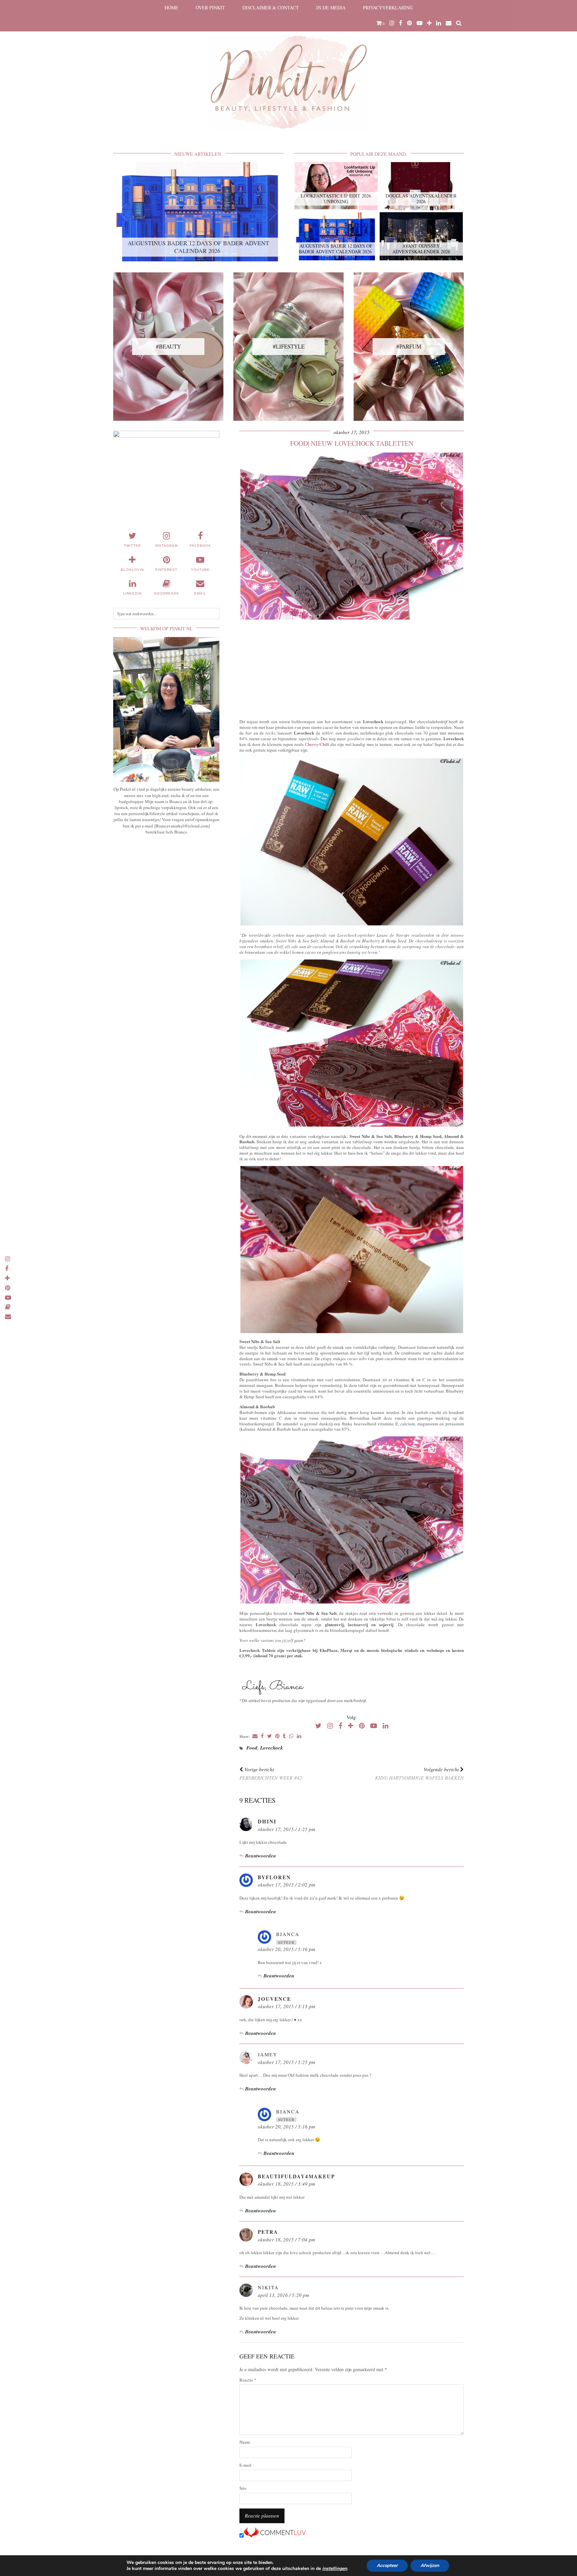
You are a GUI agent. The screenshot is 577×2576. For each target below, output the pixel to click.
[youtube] (420, 23)
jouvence (274, 1999)
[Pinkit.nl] (288, 69)
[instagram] (392, 23)
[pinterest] (410, 23)
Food (252, 1748)
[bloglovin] (429, 23)
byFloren (274, 1877)
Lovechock (272, 1748)
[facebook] (401, 23)
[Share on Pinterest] (277, 1736)
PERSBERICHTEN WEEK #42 (271, 1773)
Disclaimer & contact (271, 8)
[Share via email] (255, 1736)
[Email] (449, 23)
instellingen (335, 2569)
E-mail (245, 2465)
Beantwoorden (260, 1856)
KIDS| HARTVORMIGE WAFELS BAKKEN (419, 1773)
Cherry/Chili (318, 744)
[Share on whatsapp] (291, 1736)
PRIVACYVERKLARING (388, 8)
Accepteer (387, 2565)
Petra (268, 2232)
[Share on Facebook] (262, 1736)
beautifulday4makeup (296, 2176)
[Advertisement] (352, 668)
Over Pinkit (210, 8)
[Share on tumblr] (284, 1736)
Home (171, 8)
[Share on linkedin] (299, 1736)
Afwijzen (430, 2565)
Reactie (248, 2380)
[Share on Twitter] (269, 1736)
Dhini (267, 1821)
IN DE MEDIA (331, 8)
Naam (245, 2442)
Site (243, 2488)
